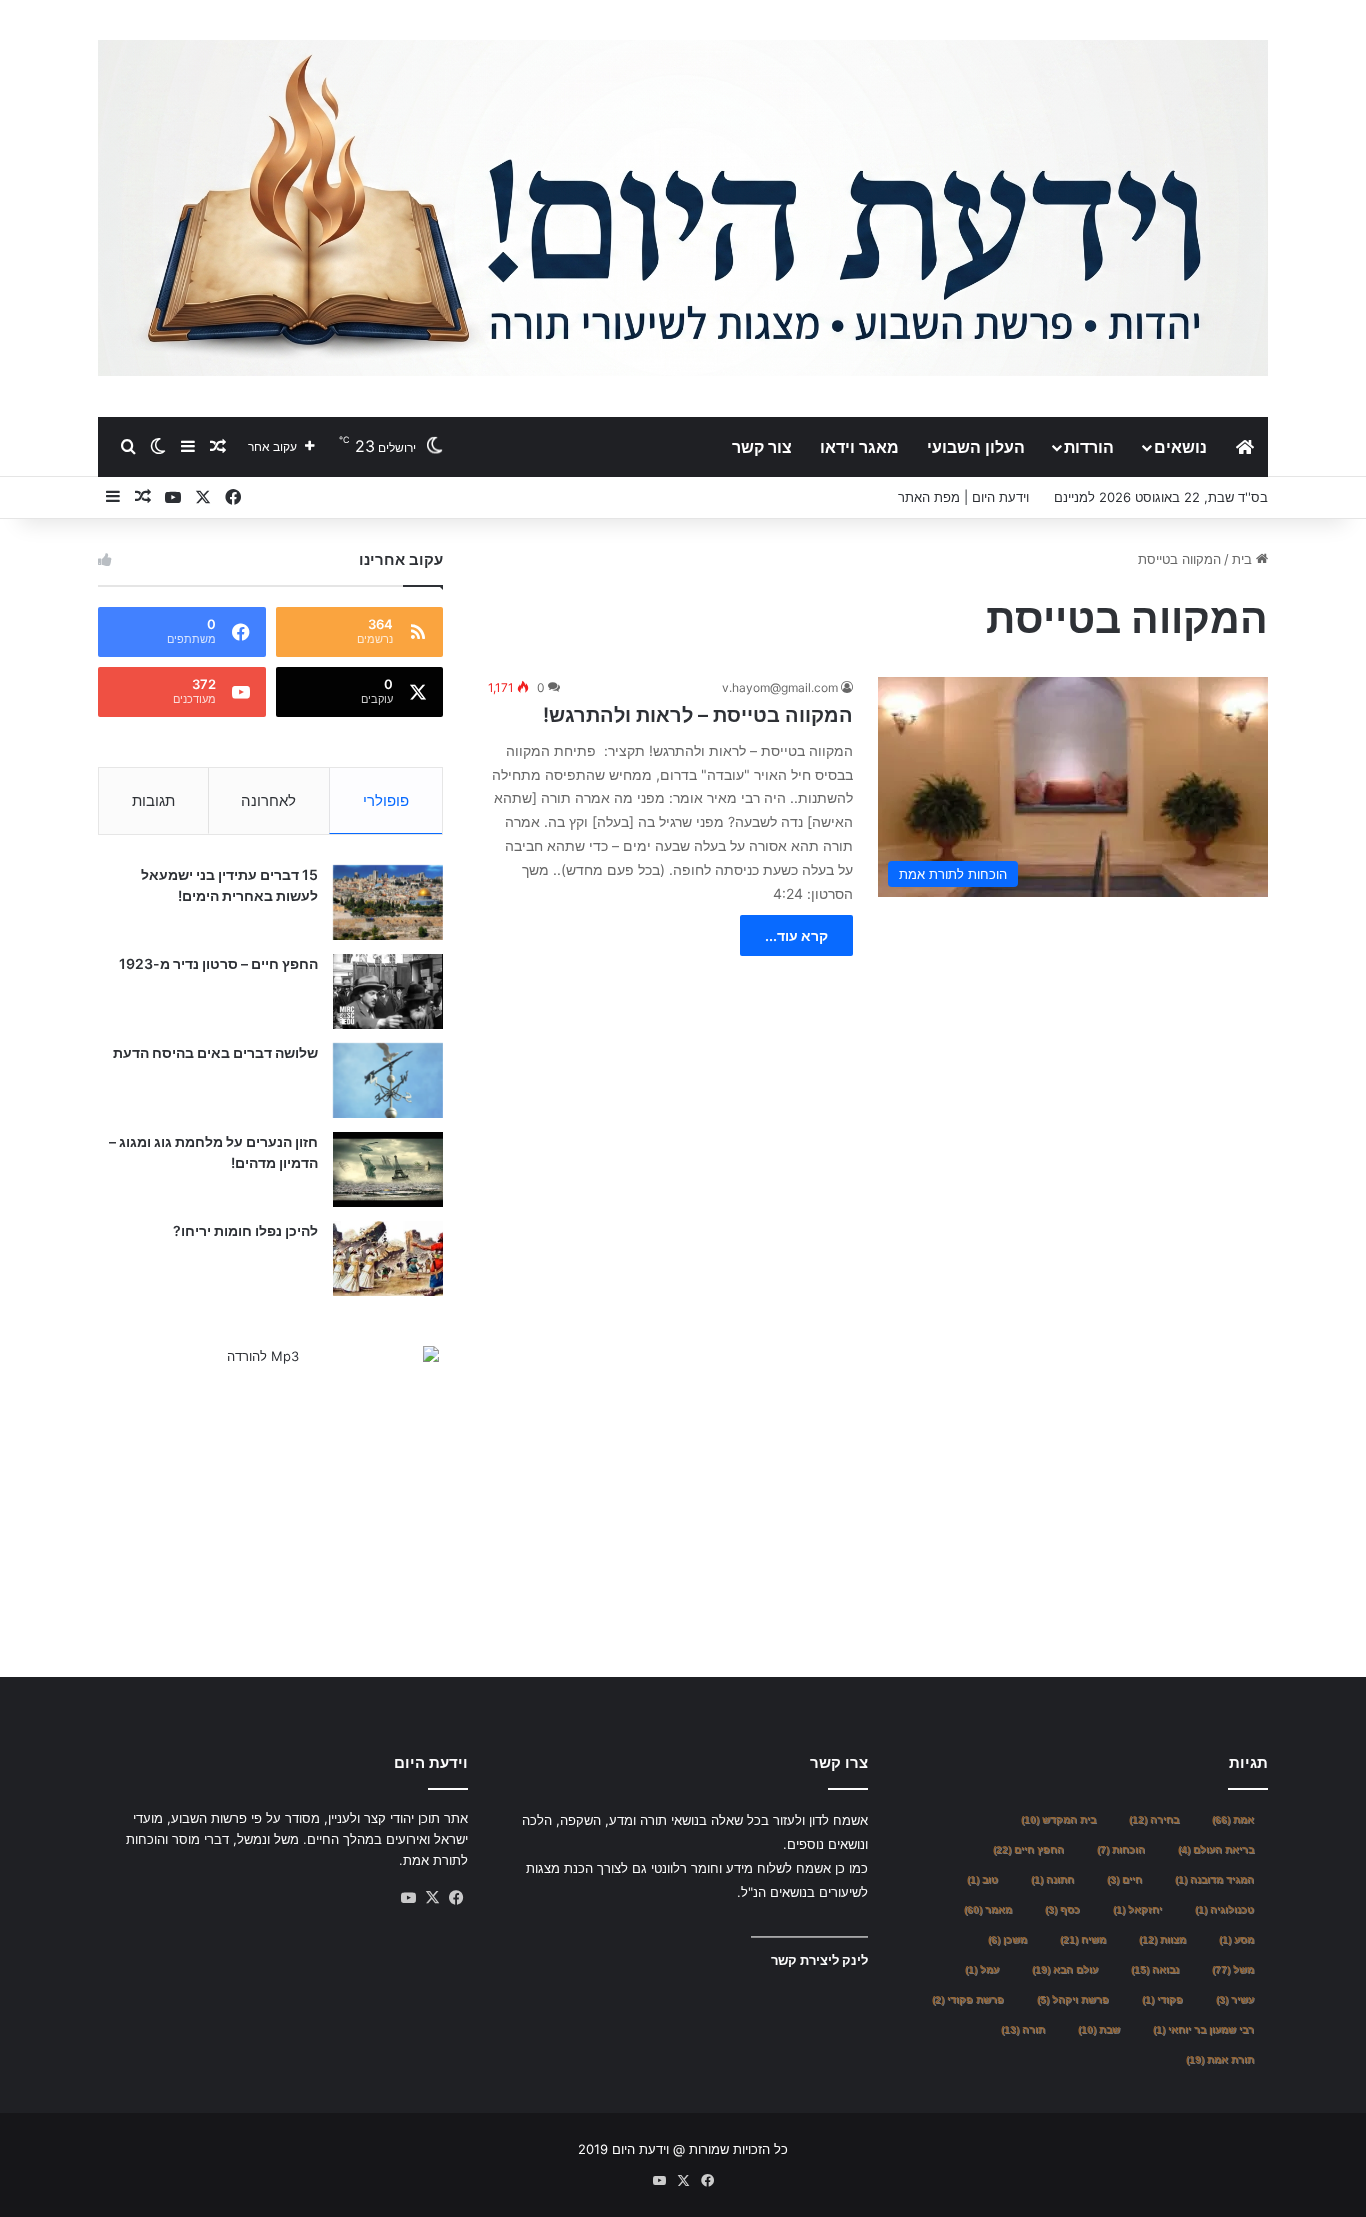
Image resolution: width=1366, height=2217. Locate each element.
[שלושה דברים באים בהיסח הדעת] (388, 1080)
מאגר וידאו (859, 447)
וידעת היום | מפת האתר (963, 497)
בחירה (1154, 1819)
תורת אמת (1220, 2059)
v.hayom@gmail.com (780, 687)
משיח (1083, 1939)
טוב (982, 1879)
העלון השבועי (976, 447)
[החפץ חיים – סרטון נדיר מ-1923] (388, 991)
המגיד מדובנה (1214, 1879)
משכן (1007, 1939)
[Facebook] (456, 1898)
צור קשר (762, 447)
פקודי (1162, 1999)
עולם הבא (1065, 1969)
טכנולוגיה (1224, 1909)
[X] (432, 1898)
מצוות (1162, 1939)
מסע (1236, 1939)
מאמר (988, 1909)
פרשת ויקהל (1073, 1999)
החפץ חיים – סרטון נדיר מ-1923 (218, 963)
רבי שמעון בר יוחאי (1203, 2029)
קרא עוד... (796, 935)
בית (1244, 559)
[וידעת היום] (683, 208)
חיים (1124, 1879)
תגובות (153, 800)
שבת (1099, 2029)
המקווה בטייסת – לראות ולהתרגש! (698, 715)
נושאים (1180, 447)
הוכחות (1121, 1849)
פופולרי (386, 800)
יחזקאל (1137, 1909)
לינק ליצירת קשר (819, 1960)
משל (1233, 1969)
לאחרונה (268, 800)
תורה (1023, 2029)
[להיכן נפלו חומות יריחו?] (388, 1258)
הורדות (1089, 447)
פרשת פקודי (968, 1999)
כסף (1062, 1909)
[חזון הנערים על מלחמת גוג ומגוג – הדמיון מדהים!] (388, 1169)
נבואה (1155, 1969)
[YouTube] (408, 1898)
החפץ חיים (1028, 1849)
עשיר (1235, 1999)
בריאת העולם (1216, 1849)
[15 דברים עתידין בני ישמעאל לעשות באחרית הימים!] (388, 902)
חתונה (1052, 1879)
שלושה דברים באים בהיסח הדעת (215, 1052)
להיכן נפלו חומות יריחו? (245, 1230)
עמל (982, 1969)
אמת (1233, 1819)
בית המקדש (1058, 1819)
